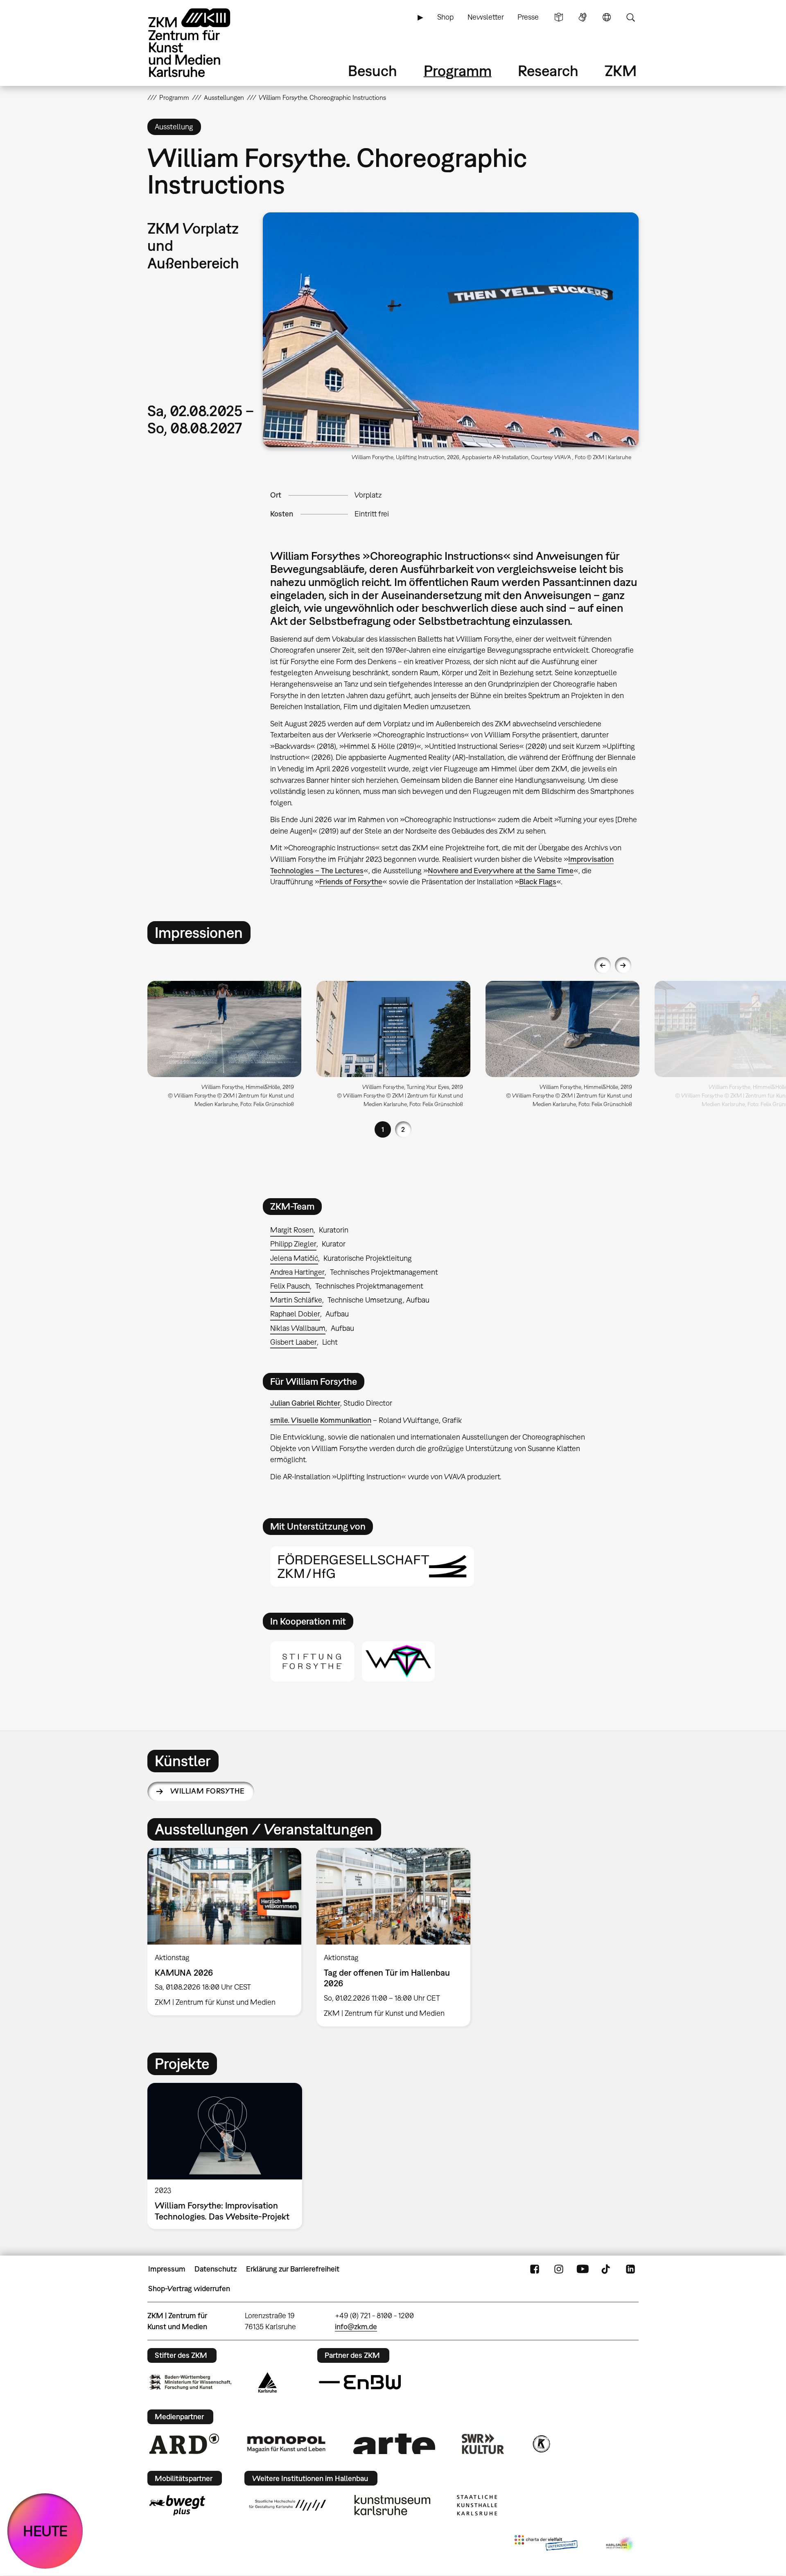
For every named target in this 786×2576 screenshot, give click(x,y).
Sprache (607, 17)
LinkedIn (630, 2269)
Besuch (373, 71)
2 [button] (403, 1129)
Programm (458, 71)
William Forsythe (207, 1791)
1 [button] (383, 1129)
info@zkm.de (356, 2327)
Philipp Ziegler (293, 1244)
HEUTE (45, 2531)
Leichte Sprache (559, 17)
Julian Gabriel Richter (305, 1403)
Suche (630, 17)
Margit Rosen (292, 1230)
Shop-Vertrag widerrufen (189, 2289)
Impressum (167, 2269)
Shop (445, 17)
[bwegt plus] (177, 2505)
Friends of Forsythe (351, 882)
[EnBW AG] (360, 2382)
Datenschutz (216, 2269)
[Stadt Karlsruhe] (268, 2382)
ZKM (621, 71)
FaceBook (535, 2269)
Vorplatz (368, 495)
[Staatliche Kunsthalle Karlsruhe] (477, 2505)
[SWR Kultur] (483, 2444)
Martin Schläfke (296, 1300)
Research (548, 71)
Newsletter (486, 17)
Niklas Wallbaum (298, 1328)
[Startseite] (201, 43)
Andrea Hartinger (297, 1272)
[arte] (394, 2444)
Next (623, 965)
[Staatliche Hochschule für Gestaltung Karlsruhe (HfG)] (287, 2505)
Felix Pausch (290, 1286)
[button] (451, 330)
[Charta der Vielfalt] (546, 2544)
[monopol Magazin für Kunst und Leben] (286, 2444)
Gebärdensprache (583, 17)
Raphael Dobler (295, 1314)
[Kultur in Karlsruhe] (541, 2444)
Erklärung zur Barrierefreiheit (293, 2269)
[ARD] (184, 2444)
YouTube (583, 2269)
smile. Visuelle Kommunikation (321, 1420)
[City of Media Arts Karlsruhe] (621, 2544)
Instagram (559, 2269)
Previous (603, 965)
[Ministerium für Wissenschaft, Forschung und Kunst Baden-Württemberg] (190, 2382)
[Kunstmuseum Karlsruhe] (392, 2505)
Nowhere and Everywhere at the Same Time (501, 871)
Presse (528, 17)
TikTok (607, 2269)
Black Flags (538, 882)
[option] (225, 1047)
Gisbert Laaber (294, 1342)
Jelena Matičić (294, 1258)
